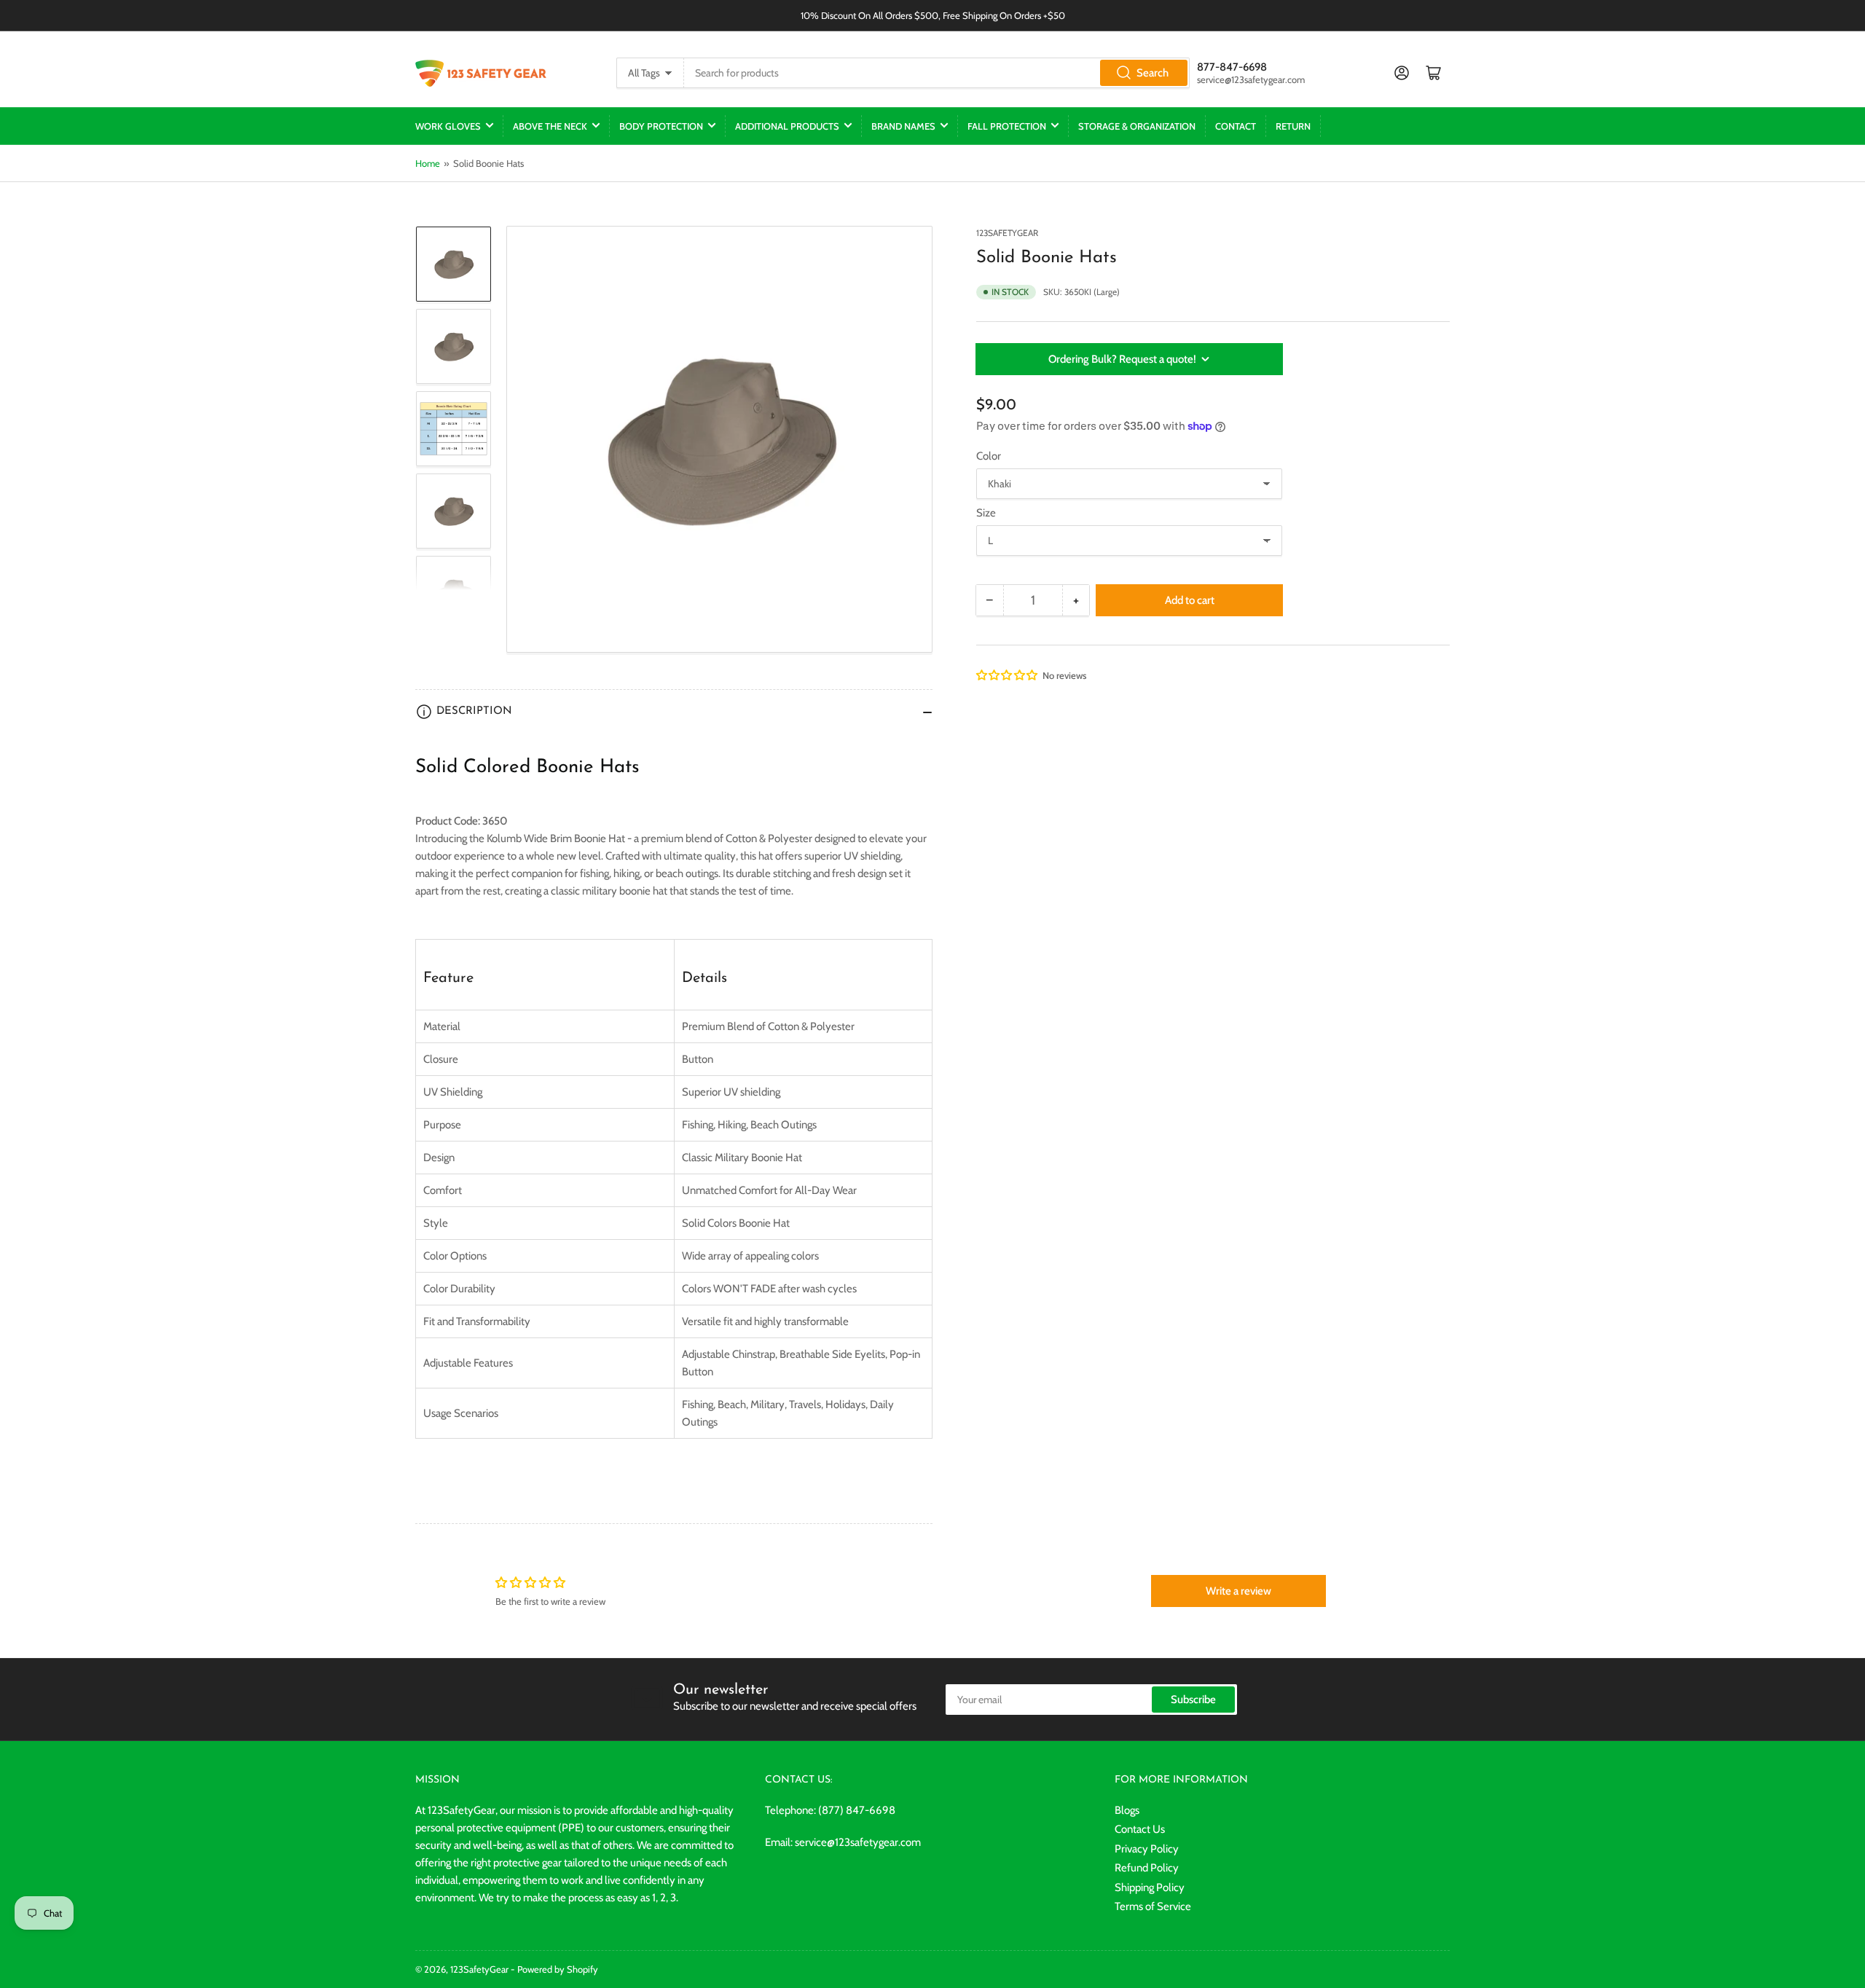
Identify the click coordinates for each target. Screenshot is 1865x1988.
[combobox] (937, 73)
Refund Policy (1147, 1868)
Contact (1236, 126)
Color (989, 456)
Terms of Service (1153, 1906)
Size (986, 513)
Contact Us (1140, 1829)
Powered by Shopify (558, 1969)
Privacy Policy (1147, 1849)
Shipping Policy (1150, 1887)
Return (1293, 126)
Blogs (1127, 1810)
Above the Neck (550, 126)
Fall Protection (1007, 126)
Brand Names (903, 126)
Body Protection (661, 126)
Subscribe (1193, 1700)
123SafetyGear (1007, 233)
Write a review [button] (1238, 1591)
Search (1153, 73)
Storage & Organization (1137, 126)
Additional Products (787, 126)
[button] (1008, 675)
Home (428, 163)
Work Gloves (448, 126)
